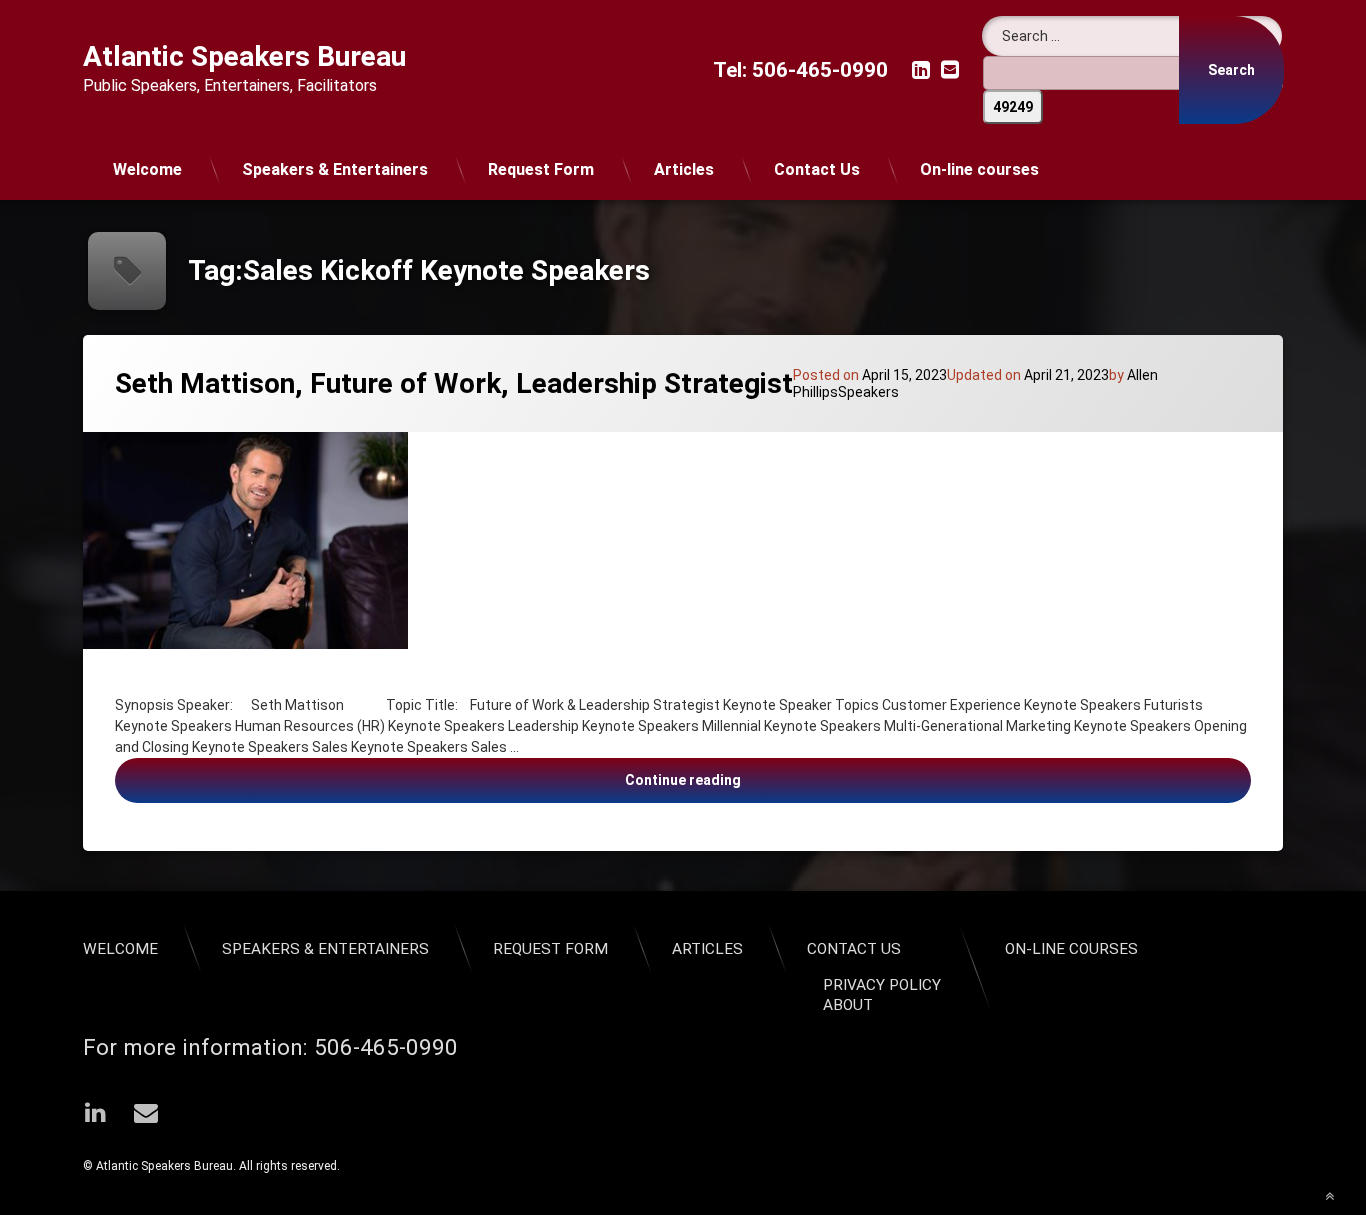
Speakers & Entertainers (335, 169)
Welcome (147, 169)
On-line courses (979, 169)
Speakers (868, 392)
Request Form (541, 169)
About (848, 1005)
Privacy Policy (882, 985)
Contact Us (817, 169)
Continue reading (861, 779)
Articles (684, 169)
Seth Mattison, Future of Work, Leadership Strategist (454, 383)
